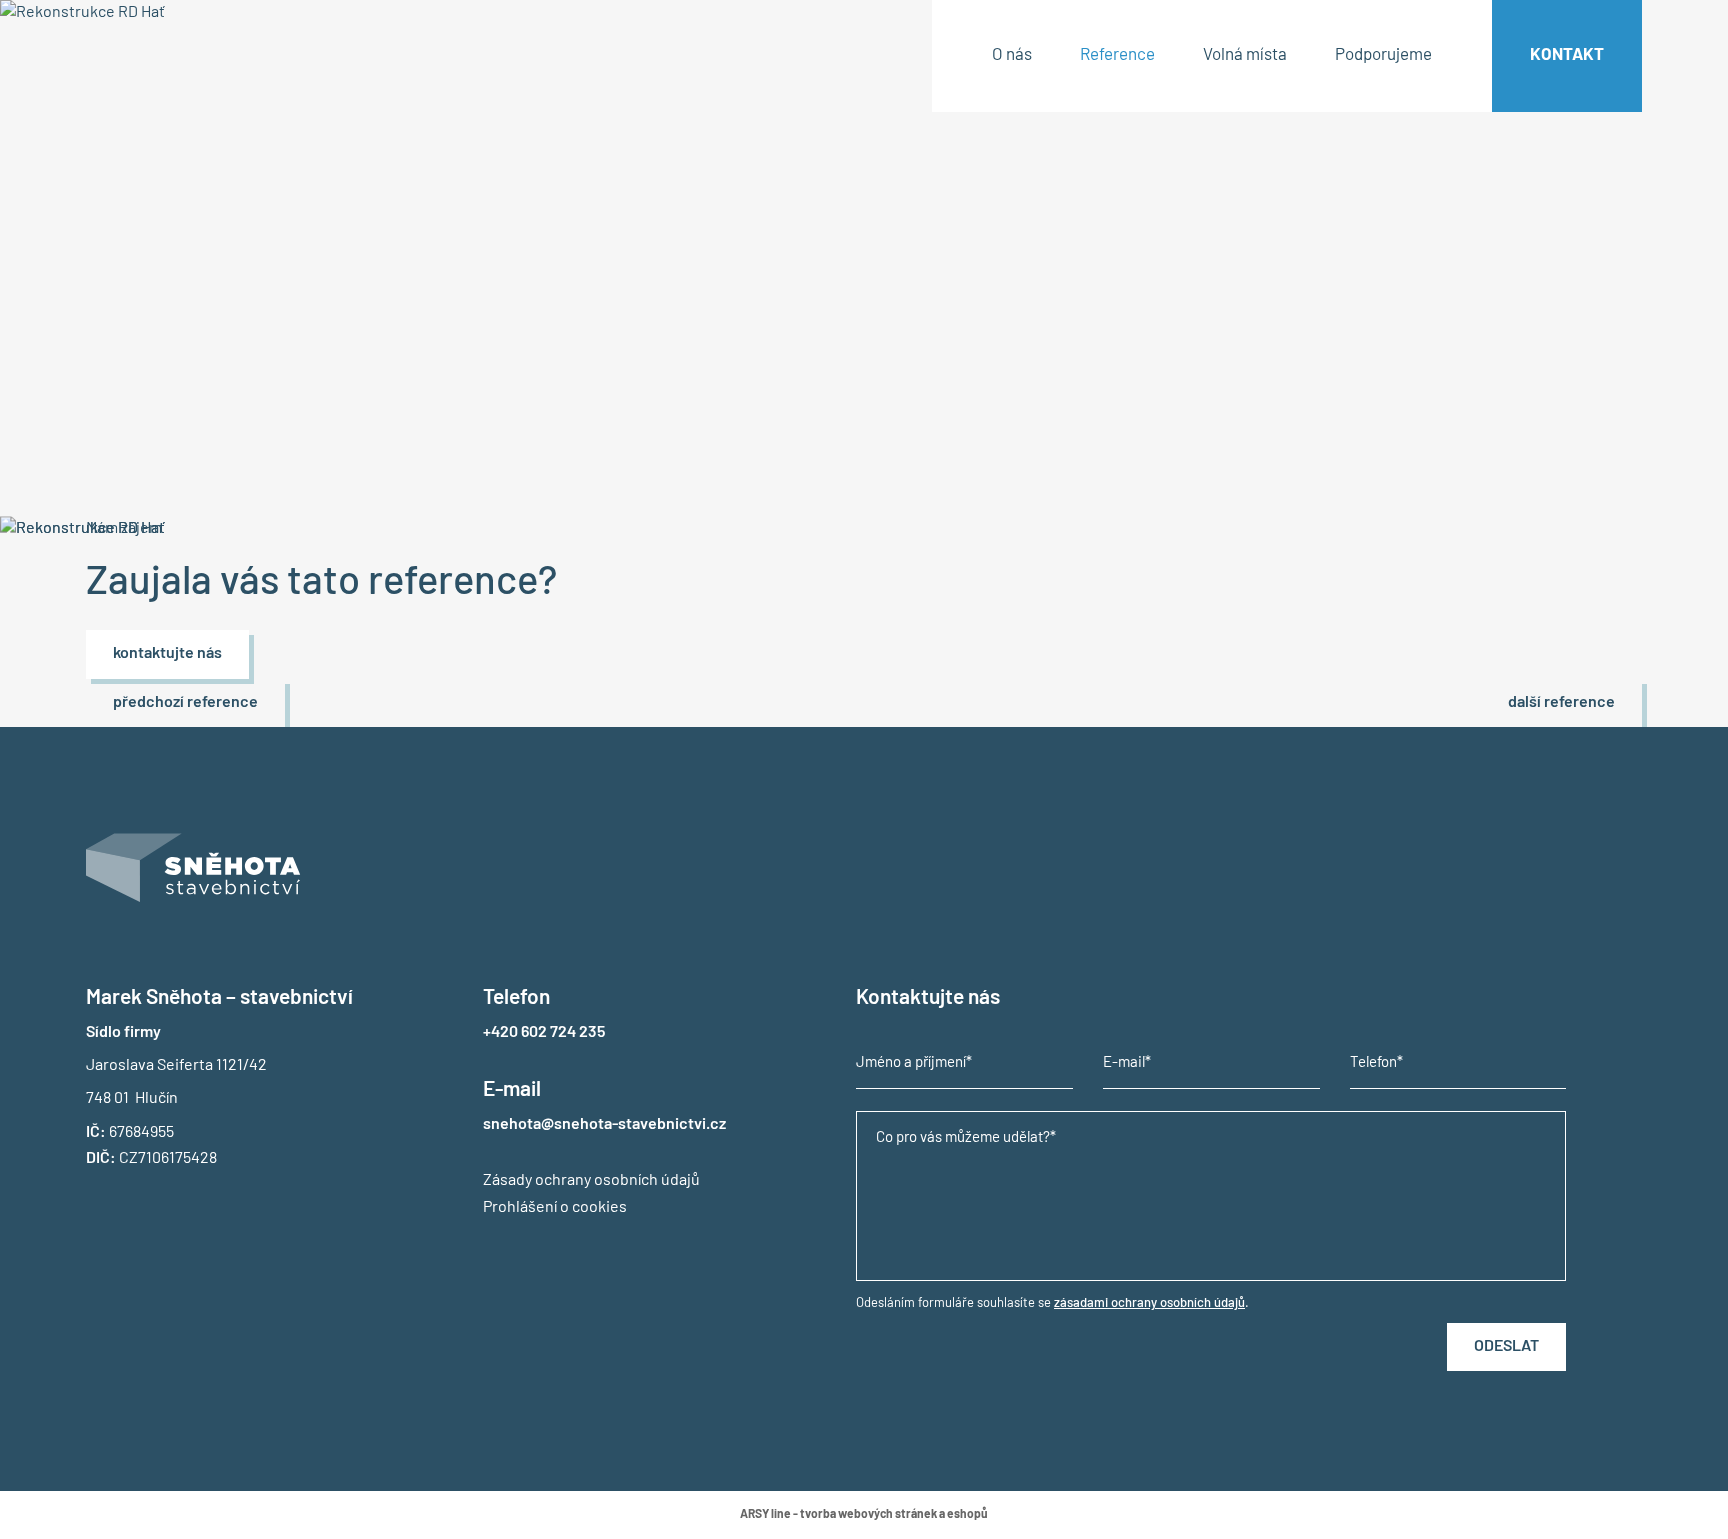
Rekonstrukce (262, 218)
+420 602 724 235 (544, 1033)
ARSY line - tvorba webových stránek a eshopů (864, 1515)
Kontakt (1567, 55)
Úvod (102, 218)
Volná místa (1245, 55)
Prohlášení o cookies (555, 1208)
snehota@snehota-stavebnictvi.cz (604, 1125)
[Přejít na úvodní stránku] (198, 81)
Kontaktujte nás (167, 654)
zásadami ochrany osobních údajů (1149, 1303)
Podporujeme (1383, 55)
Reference (1117, 55)
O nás (1012, 55)
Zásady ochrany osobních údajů (591, 1181)
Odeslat (1506, 1347)
